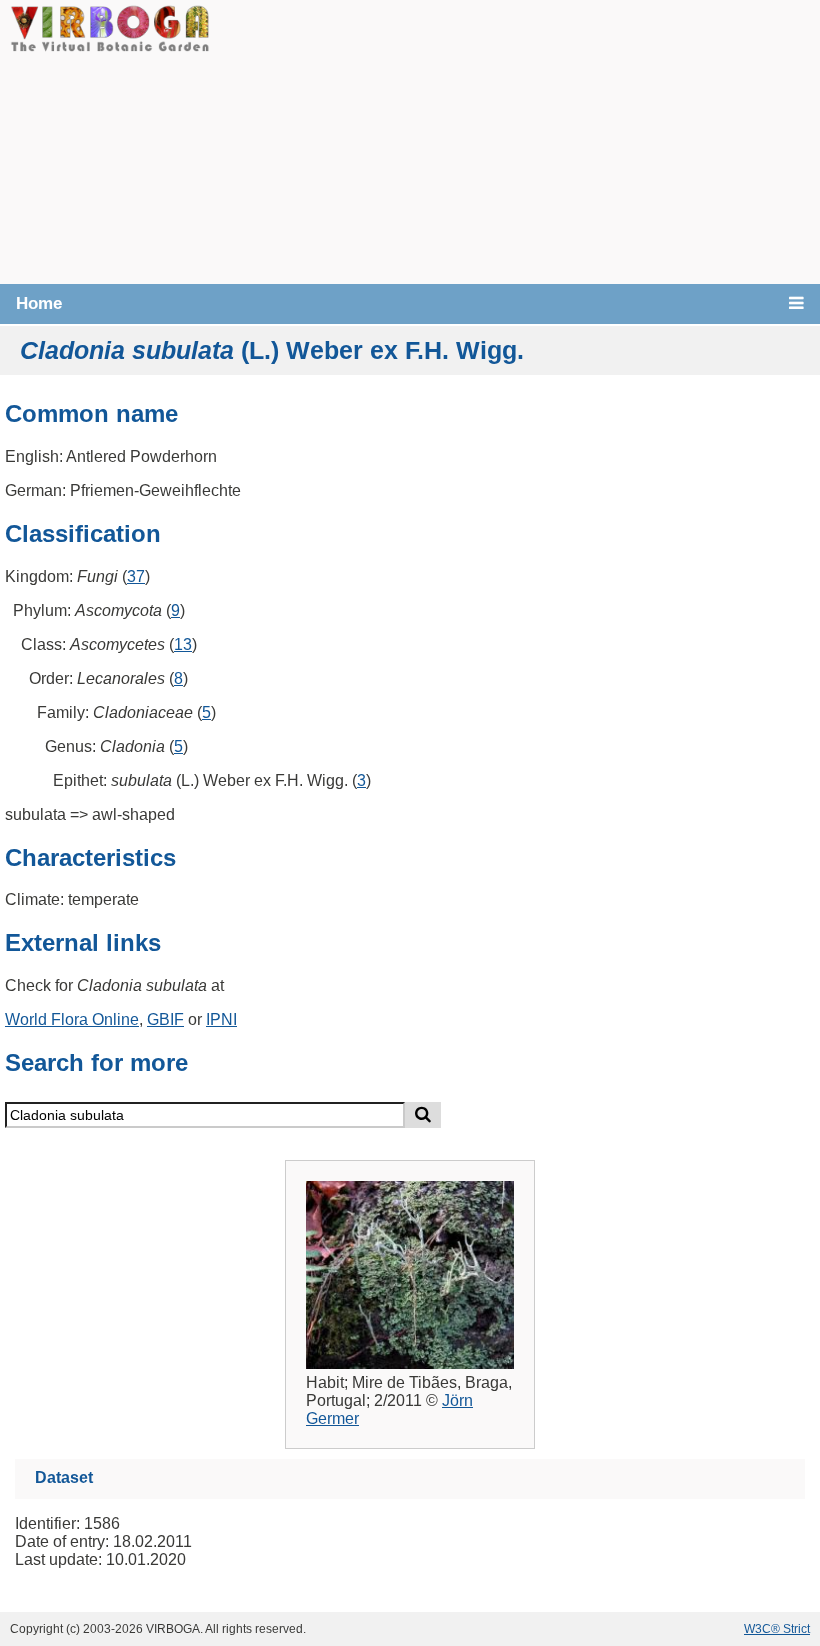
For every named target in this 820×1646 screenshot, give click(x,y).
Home (39, 303)
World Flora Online (72, 1019)
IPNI (221, 1019)
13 (183, 644)
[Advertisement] (515, 140)
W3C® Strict (777, 1629)
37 (136, 576)
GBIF (165, 1019)
